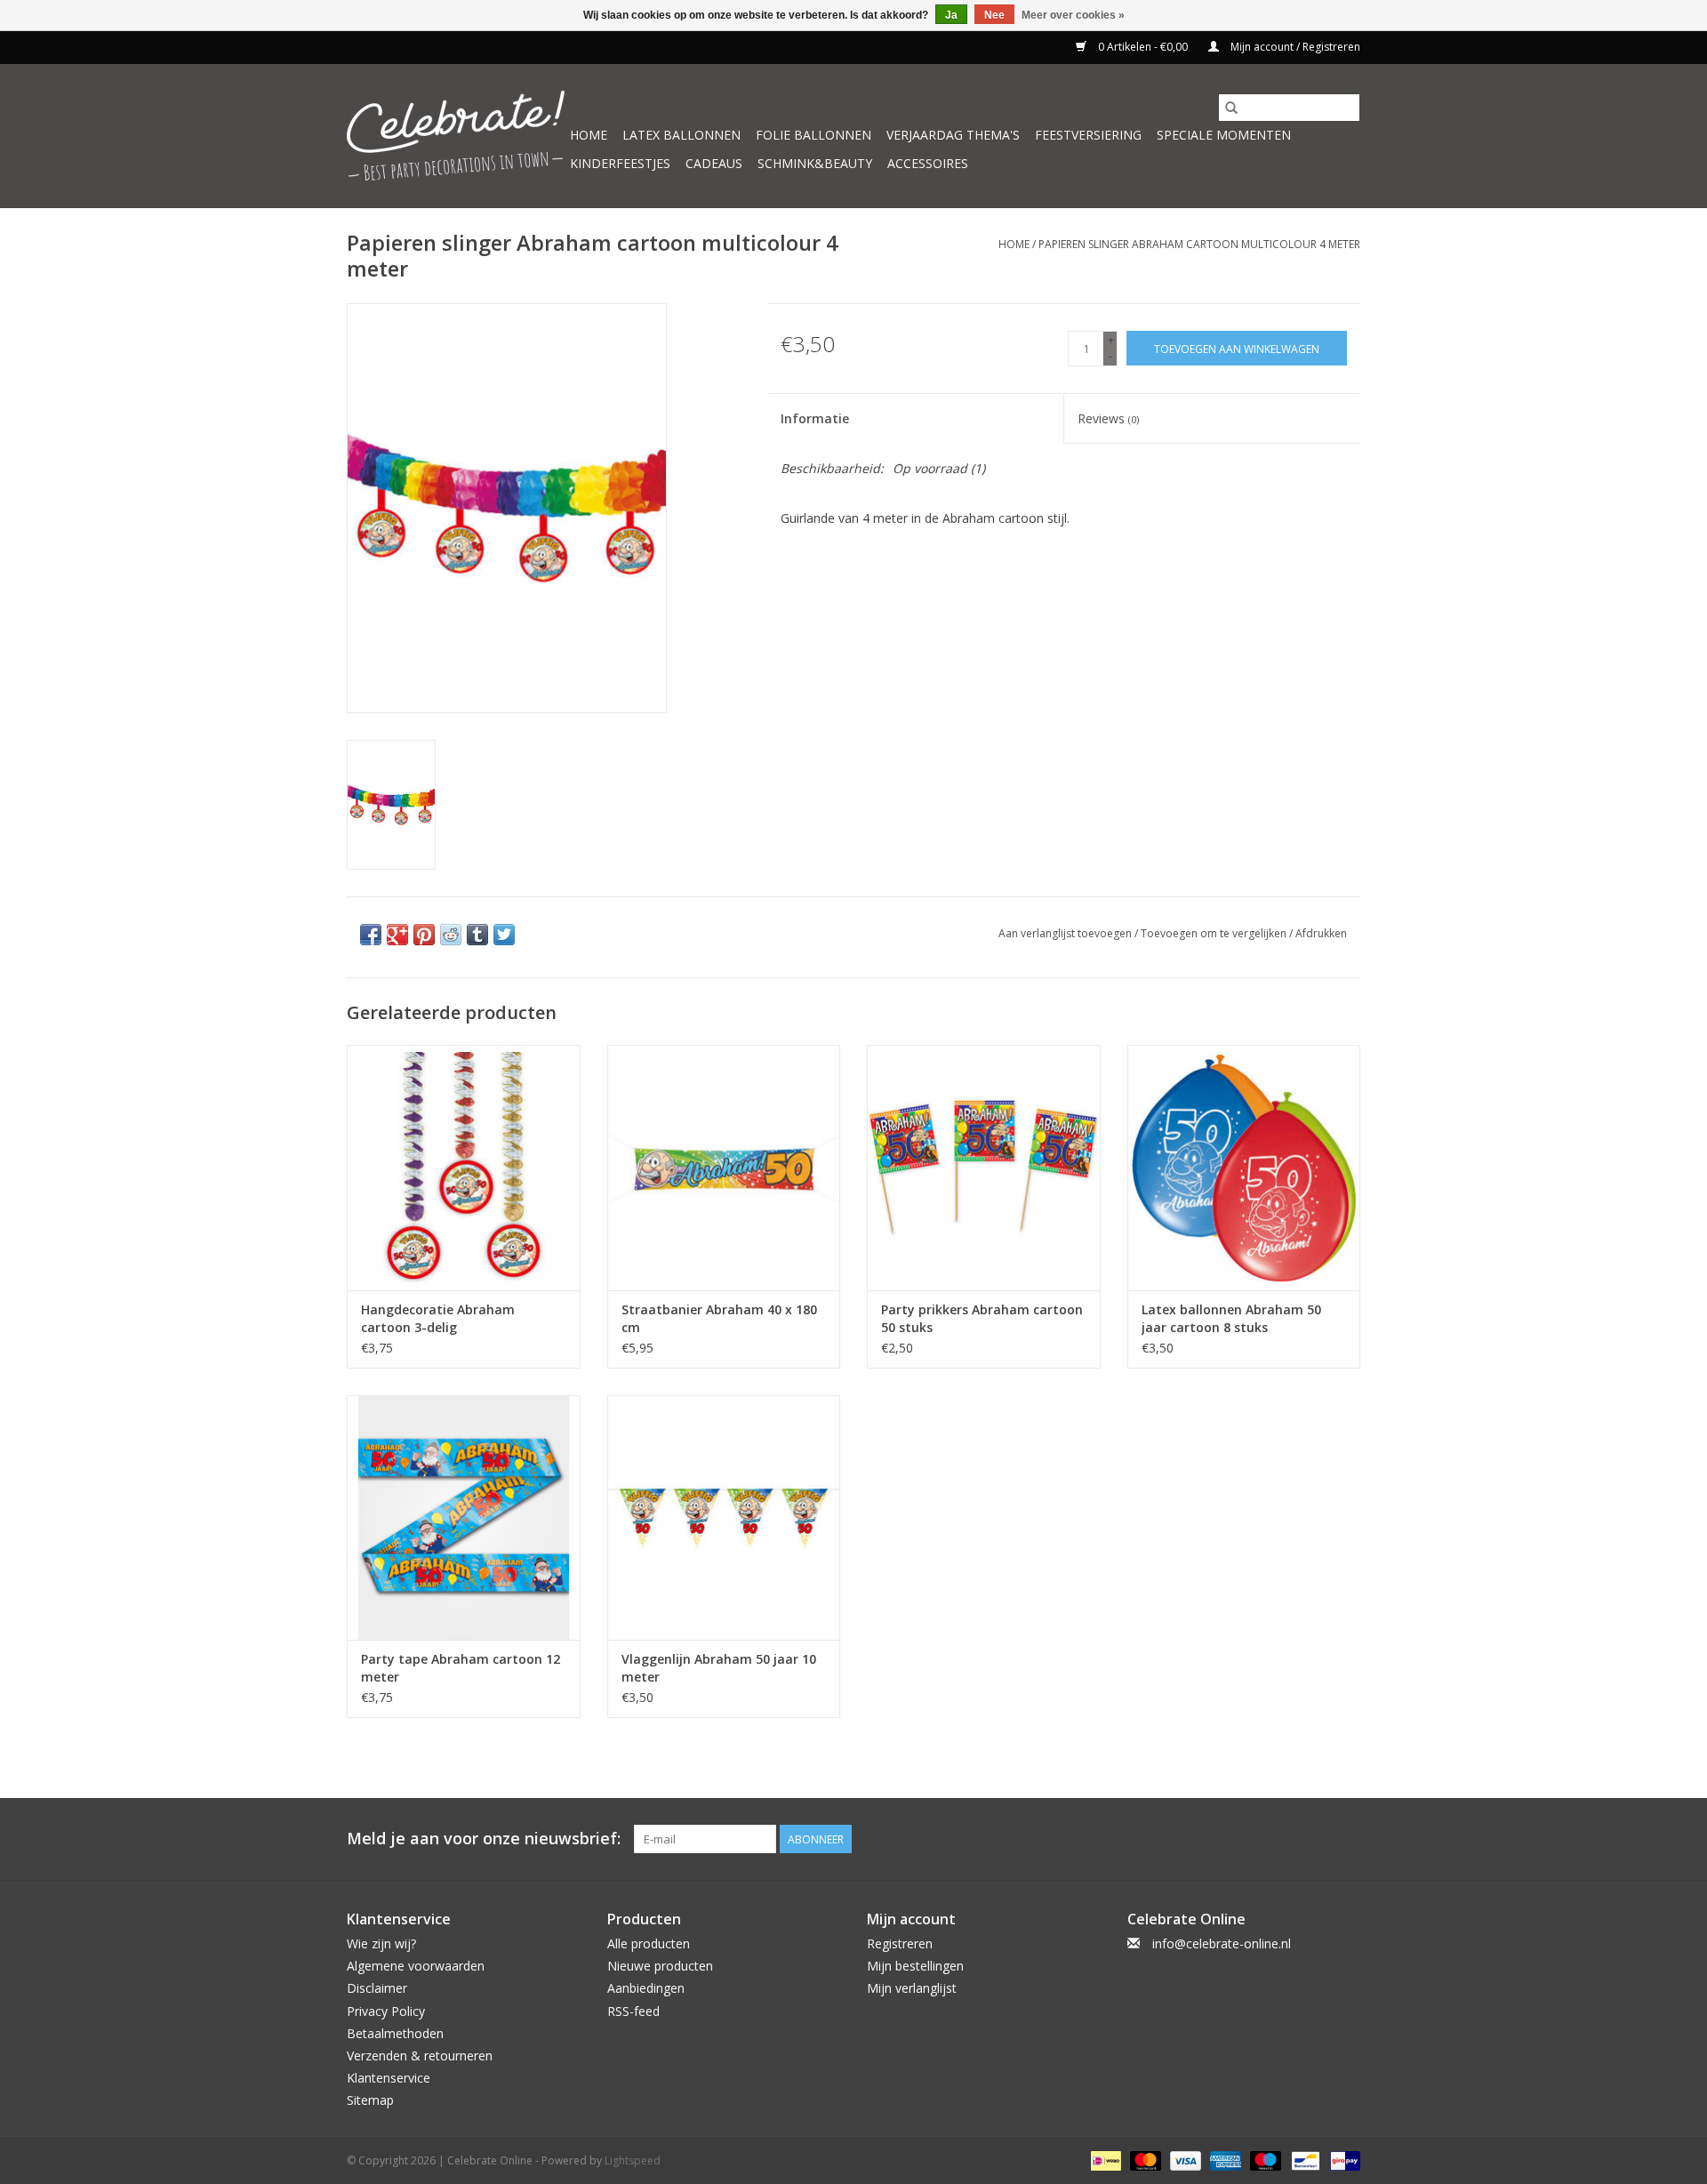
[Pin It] (424, 935)
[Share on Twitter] (504, 935)
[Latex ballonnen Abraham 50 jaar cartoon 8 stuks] (1244, 1167)
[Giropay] (1342, 2160)
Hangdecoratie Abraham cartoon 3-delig (438, 1318)
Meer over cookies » (1073, 15)
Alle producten (649, 1943)
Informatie (815, 418)
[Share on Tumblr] (477, 935)
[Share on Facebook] (371, 935)
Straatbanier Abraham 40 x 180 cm (719, 1318)
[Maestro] (1264, 2160)
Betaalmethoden (395, 2033)
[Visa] (1184, 2160)
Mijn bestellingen (915, 1966)
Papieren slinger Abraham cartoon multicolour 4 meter (1199, 244)
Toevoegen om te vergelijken (1215, 933)
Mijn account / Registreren (1294, 47)
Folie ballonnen (813, 135)
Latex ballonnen (681, 135)
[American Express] (1224, 2160)
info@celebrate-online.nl (1222, 1943)
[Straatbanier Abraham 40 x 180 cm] (724, 1167)
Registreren (900, 1943)
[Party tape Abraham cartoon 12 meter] (464, 1518)
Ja (951, 15)
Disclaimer (377, 1988)
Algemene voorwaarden (416, 1966)
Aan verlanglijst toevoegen (1066, 933)
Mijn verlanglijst (912, 1988)
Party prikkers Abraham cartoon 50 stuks (982, 1318)
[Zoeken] (1231, 108)
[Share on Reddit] (451, 935)
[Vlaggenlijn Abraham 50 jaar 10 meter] (724, 1518)
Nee (994, 15)
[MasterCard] (1144, 2160)
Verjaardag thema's (953, 135)
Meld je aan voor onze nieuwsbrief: (484, 1839)
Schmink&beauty (815, 163)
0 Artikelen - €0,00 (1143, 47)
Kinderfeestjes (620, 163)
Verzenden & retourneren (420, 2056)
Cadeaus (714, 163)
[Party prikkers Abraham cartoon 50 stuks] (984, 1167)
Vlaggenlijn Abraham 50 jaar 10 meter (719, 1668)
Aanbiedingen (646, 1988)
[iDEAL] (1104, 2160)
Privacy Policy (386, 2011)
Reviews (1108, 418)
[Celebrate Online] (456, 136)
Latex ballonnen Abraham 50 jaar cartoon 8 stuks (1231, 1318)
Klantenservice (389, 2078)
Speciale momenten (1224, 135)
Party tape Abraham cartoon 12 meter (461, 1668)
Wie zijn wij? (381, 1943)
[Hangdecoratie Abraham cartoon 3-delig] (464, 1167)
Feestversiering (1088, 135)
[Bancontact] (1303, 2160)
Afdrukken (1321, 933)
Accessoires (928, 163)
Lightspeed (633, 2160)
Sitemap (370, 2100)
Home (589, 135)
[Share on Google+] (397, 935)
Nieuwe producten (660, 1966)
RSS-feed (633, 2011)
